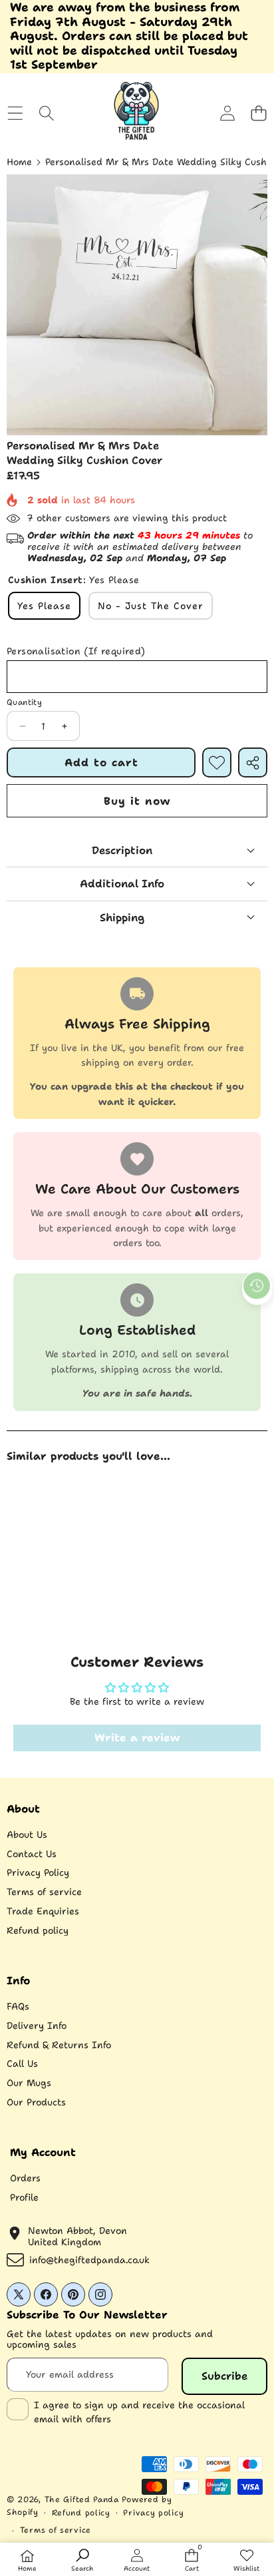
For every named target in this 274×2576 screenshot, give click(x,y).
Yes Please (44, 606)
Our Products (36, 2102)
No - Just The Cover (151, 606)
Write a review (137, 1738)
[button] (258, 113)
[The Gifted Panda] (136, 113)
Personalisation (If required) (76, 651)
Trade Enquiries (43, 1911)
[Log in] (227, 113)
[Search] (46, 113)
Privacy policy (153, 2513)
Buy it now (137, 801)
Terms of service (44, 1892)
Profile (24, 2197)
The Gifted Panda (82, 2499)
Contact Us (32, 1854)
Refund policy (38, 1930)
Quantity (24, 702)
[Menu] (15, 113)
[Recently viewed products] (257, 1286)
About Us (27, 1834)
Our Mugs (29, 2083)
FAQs (18, 2006)
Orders (25, 2178)
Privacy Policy (38, 1872)
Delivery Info (37, 2026)
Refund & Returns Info (59, 2045)
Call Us (22, 2063)
